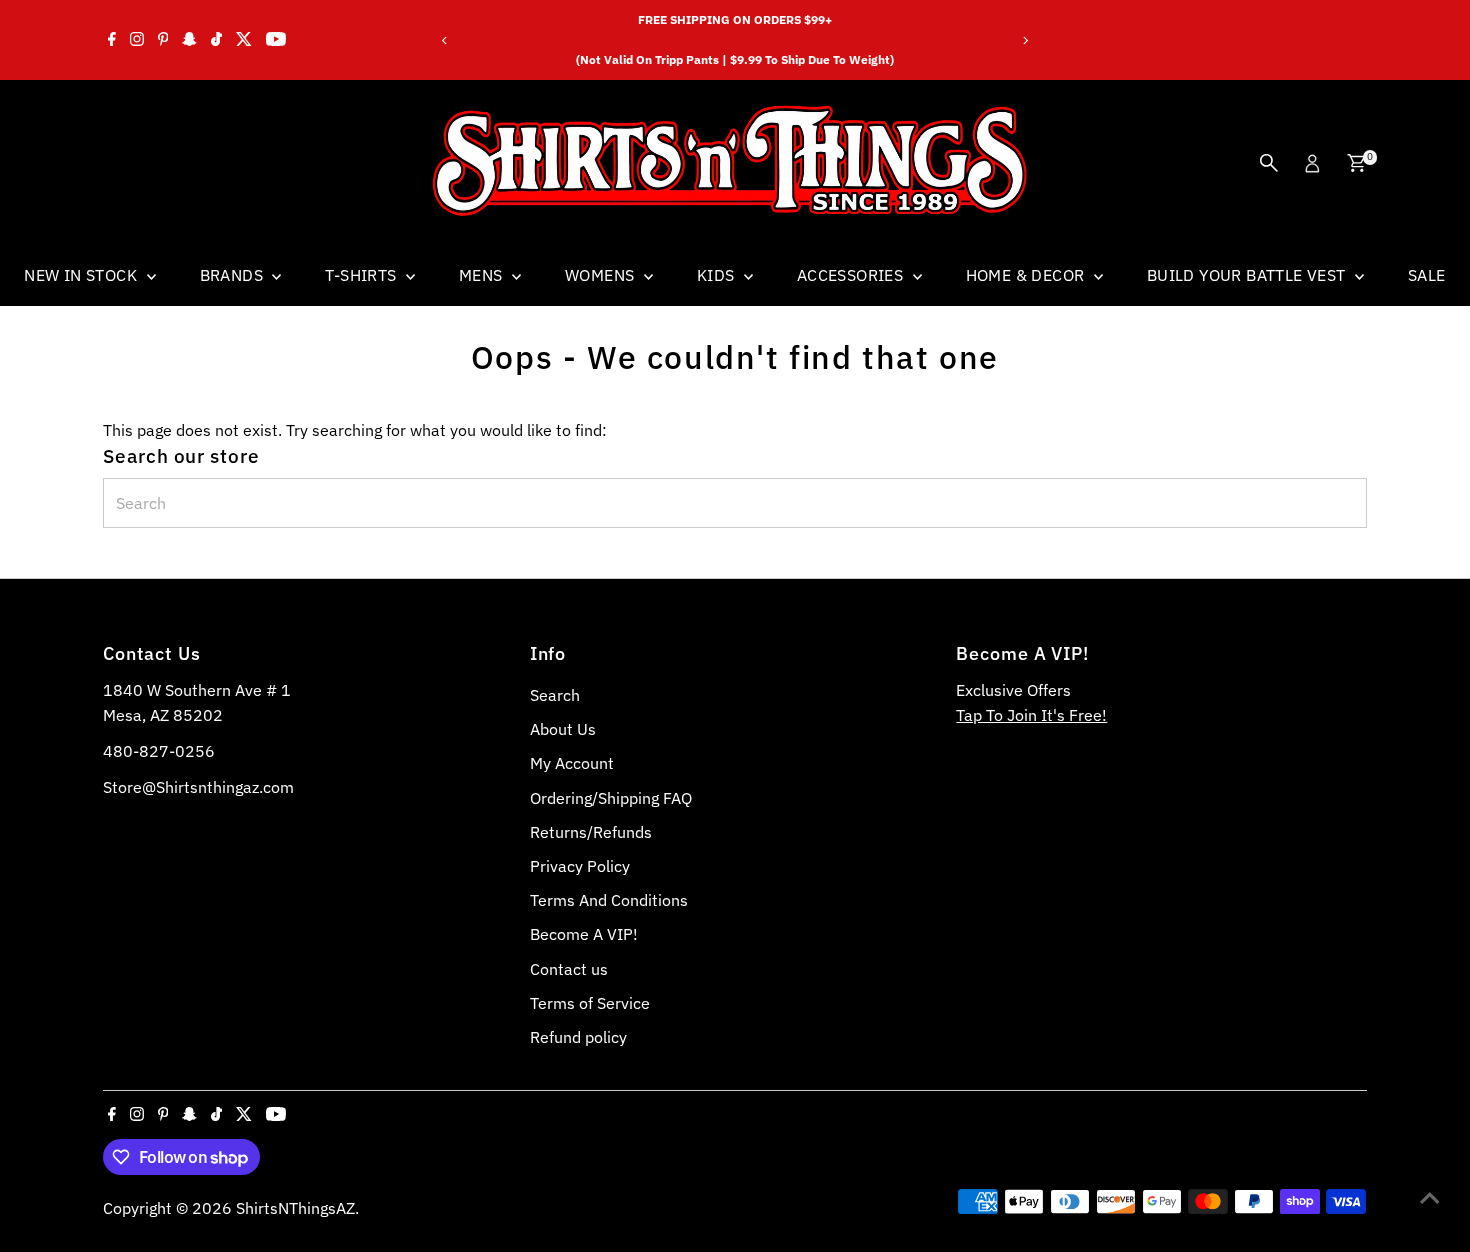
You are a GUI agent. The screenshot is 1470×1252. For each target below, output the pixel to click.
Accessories (852, 275)
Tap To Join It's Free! (1031, 715)
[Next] (1024, 40)
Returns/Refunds (591, 832)
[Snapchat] (189, 40)
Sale (1427, 275)
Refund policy (578, 1037)
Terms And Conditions (609, 900)
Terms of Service (590, 1003)
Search (555, 695)
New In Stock (82, 275)
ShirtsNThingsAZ (295, 1208)
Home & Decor (1027, 275)
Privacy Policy (580, 866)
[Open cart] (1356, 163)
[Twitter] (244, 40)
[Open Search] (1269, 163)
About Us (563, 729)
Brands (234, 275)
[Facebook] (112, 40)
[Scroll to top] (1430, 1197)
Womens (602, 275)
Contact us (569, 969)
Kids (718, 275)
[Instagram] (137, 40)
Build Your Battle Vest (1248, 275)
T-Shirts (363, 275)
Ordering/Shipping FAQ (611, 798)
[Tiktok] (216, 40)
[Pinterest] (163, 40)
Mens (483, 275)
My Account (572, 763)
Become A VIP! (584, 934)
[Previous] (445, 40)
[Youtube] (276, 40)
